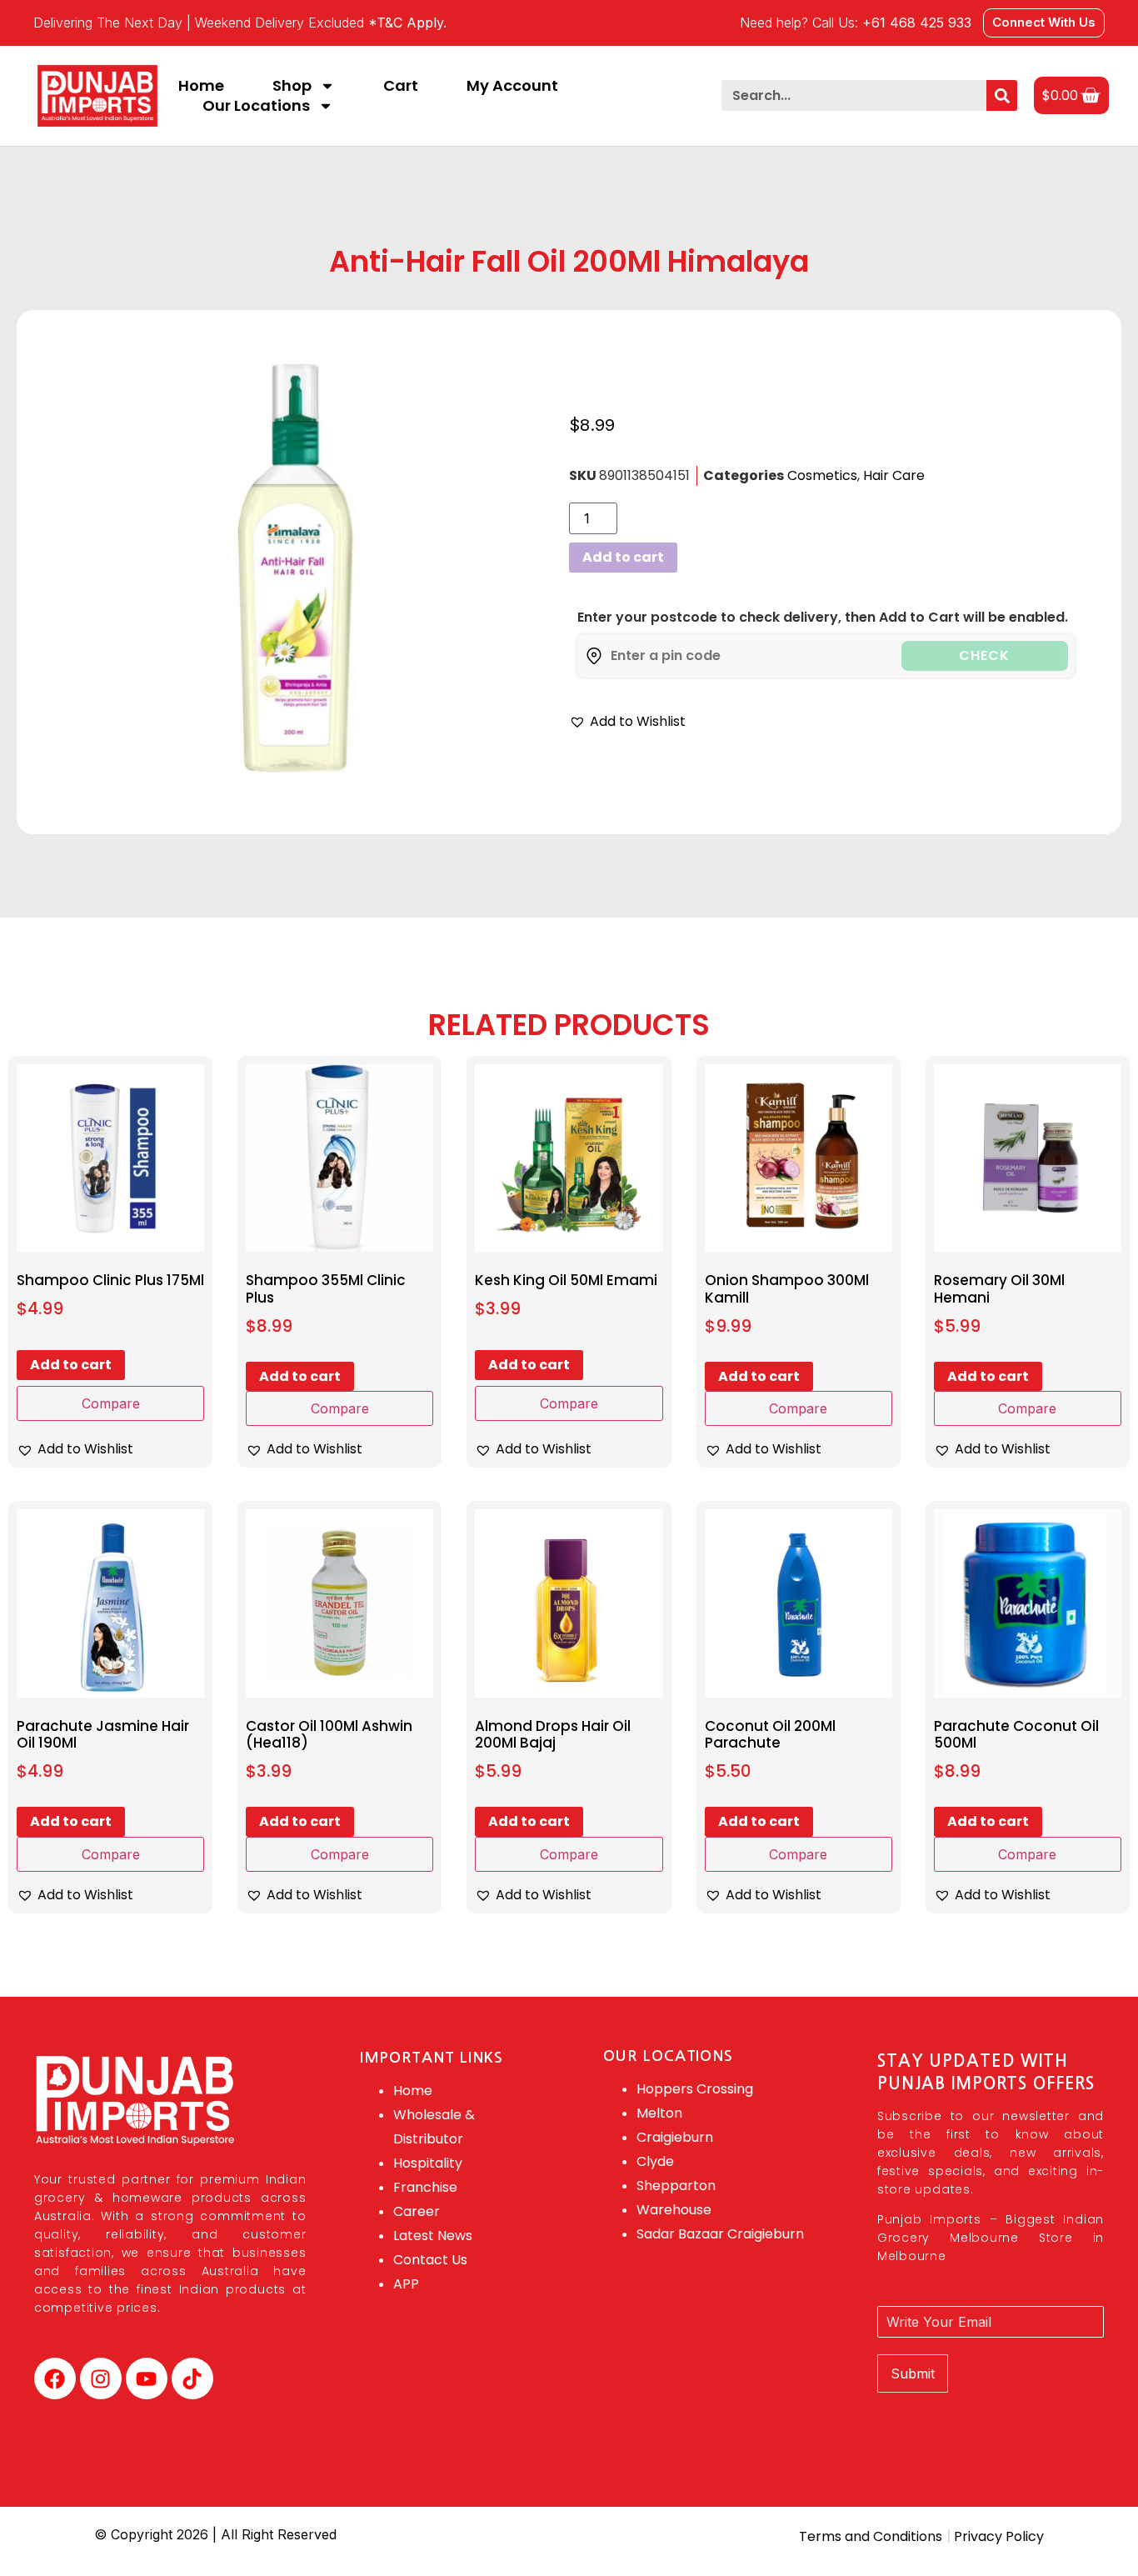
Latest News (433, 2236)
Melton (659, 2113)
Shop (292, 86)
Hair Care (894, 475)
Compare (111, 1403)
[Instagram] (101, 2378)
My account (512, 86)
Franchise (425, 2187)
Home (201, 86)
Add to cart (623, 557)
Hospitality (428, 2163)
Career (417, 2211)
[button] (627, 722)
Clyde (655, 2161)
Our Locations (256, 106)
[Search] (1002, 95)
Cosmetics (822, 475)
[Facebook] (55, 2378)
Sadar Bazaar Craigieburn (720, 2234)
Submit (913, 2373)
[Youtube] (147, 2378)
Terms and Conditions (871, 2536)
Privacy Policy (997, 2536)
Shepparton (676, 2186)
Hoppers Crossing (695, 2089)
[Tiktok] (192, 2378)
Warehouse (674, 2210)
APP (406, 2284)
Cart (401, 86)
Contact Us (430, 2260)
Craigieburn (675, 2137)
